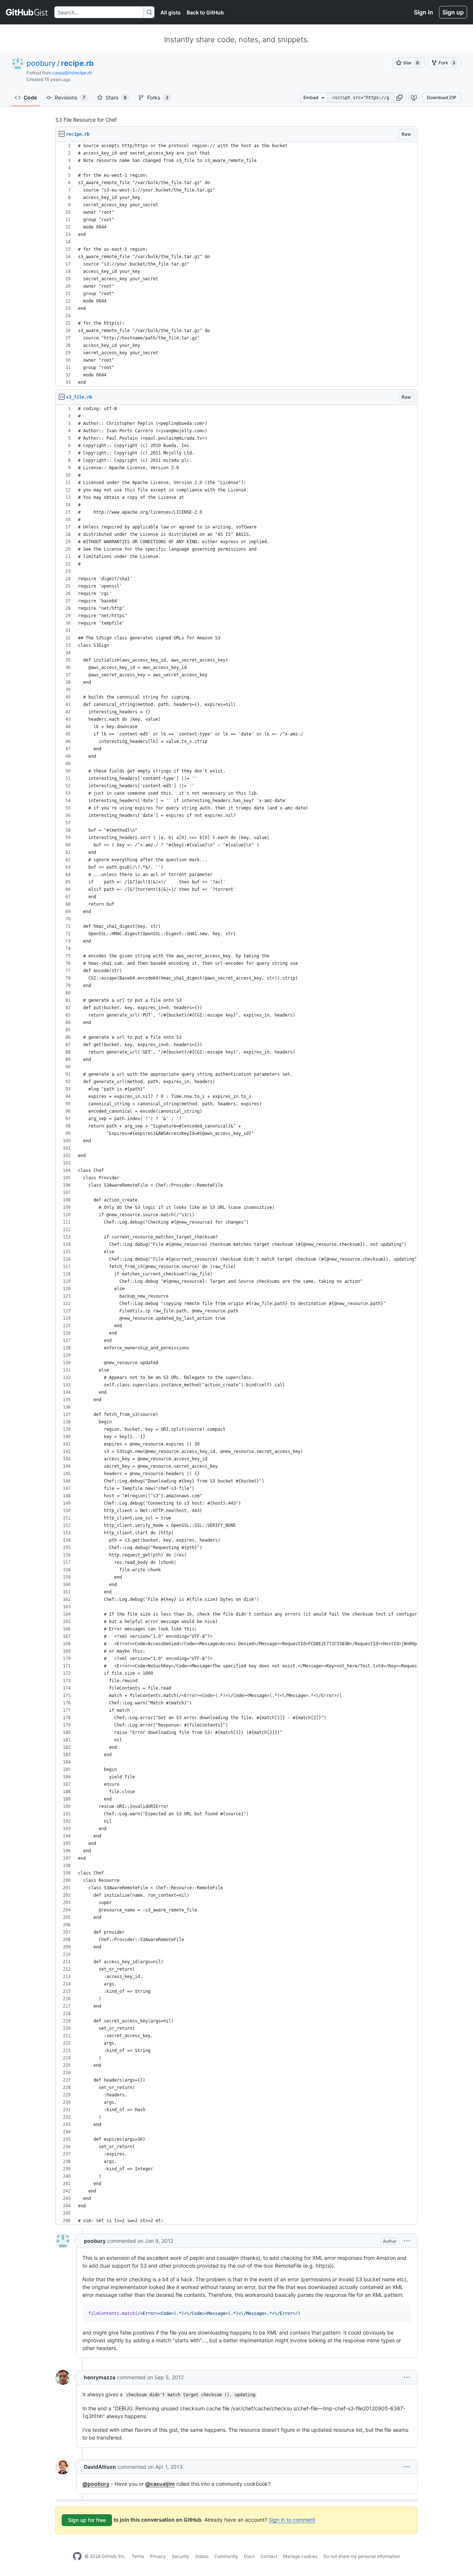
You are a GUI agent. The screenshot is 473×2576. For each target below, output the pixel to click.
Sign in (423, 12)
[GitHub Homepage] (77, 2556)
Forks (158, 97)
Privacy (158, 2556)
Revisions (70, 97)
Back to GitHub (205, 12)
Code (30, 97)
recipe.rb (77, 63)
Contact (269, 2556)
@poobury (96, 2484)
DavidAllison (100, 2467)
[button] (399, 98)
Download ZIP (442, 97)
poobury (41, 63)
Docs (249, 2556)
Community (226, 2556)
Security (181, 2556)
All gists (171, 12)
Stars (116, 97)
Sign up (453, 12)
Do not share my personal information (362, 2556)
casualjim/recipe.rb (72, 73)
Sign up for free (87, 2520)
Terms (138, 2556)
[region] (236, 264)
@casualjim (160, 2484)
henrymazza (100, 2377)
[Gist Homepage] (27, 12)
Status (202, 2556)
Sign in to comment (292, 2520)
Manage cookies (300, 2556)
